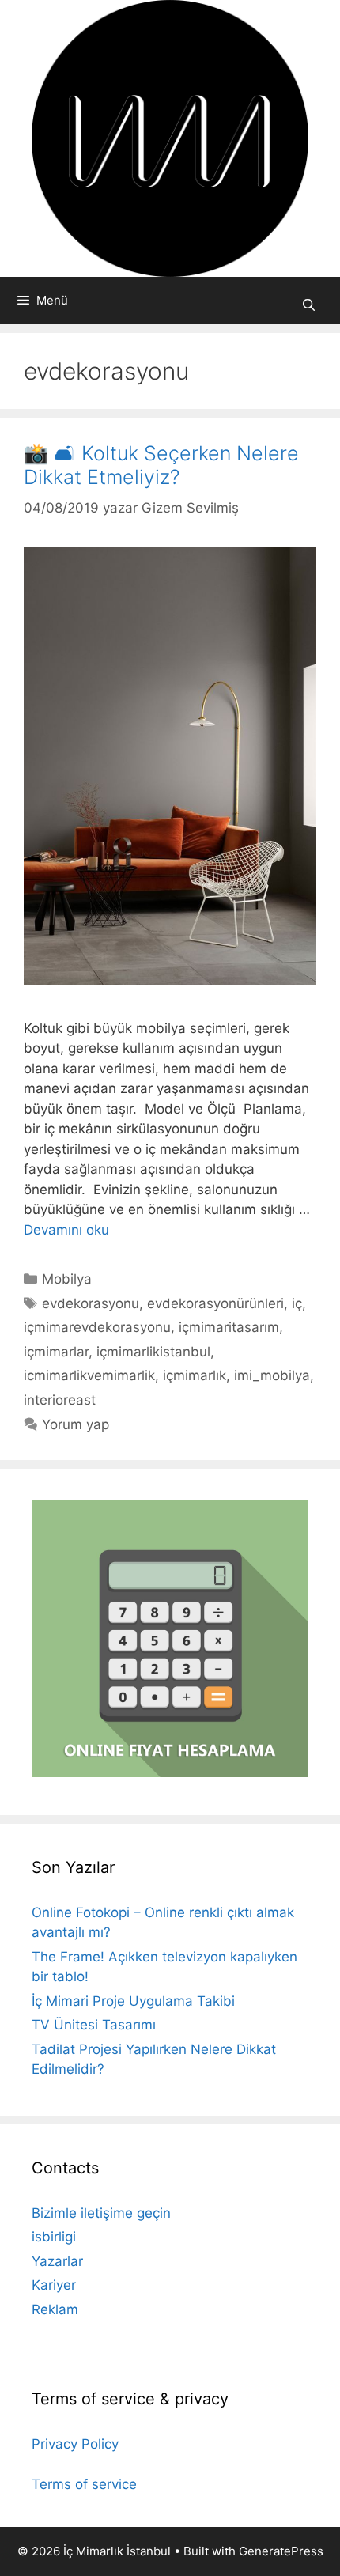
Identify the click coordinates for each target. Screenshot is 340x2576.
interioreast (60, 1400)
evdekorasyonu (91, 1303)
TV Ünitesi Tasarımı (94, 2025)
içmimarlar (56, 1352)
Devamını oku (66, 1230)
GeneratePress (281, 2551)
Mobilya (67, 1279)
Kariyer (54, 2285)
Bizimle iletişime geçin (101, 2213)
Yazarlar (57, 2261)
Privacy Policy (75, 2444)
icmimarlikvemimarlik (89, 1375)
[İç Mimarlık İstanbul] (170, 138)
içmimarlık (195, 1375)
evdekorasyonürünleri (215, 1303)
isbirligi (54, 2237)
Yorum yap (76, 1424)
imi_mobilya (272, 1375)
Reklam (55, 2309)
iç (297, 1303)
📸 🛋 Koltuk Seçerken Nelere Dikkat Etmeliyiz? (161, 465)
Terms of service (84, 2484)
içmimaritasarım (229, 1327)
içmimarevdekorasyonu (97, 1327)
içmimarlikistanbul (153, 1352)
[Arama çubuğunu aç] (309, 305)
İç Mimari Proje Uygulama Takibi (133, 2001)
